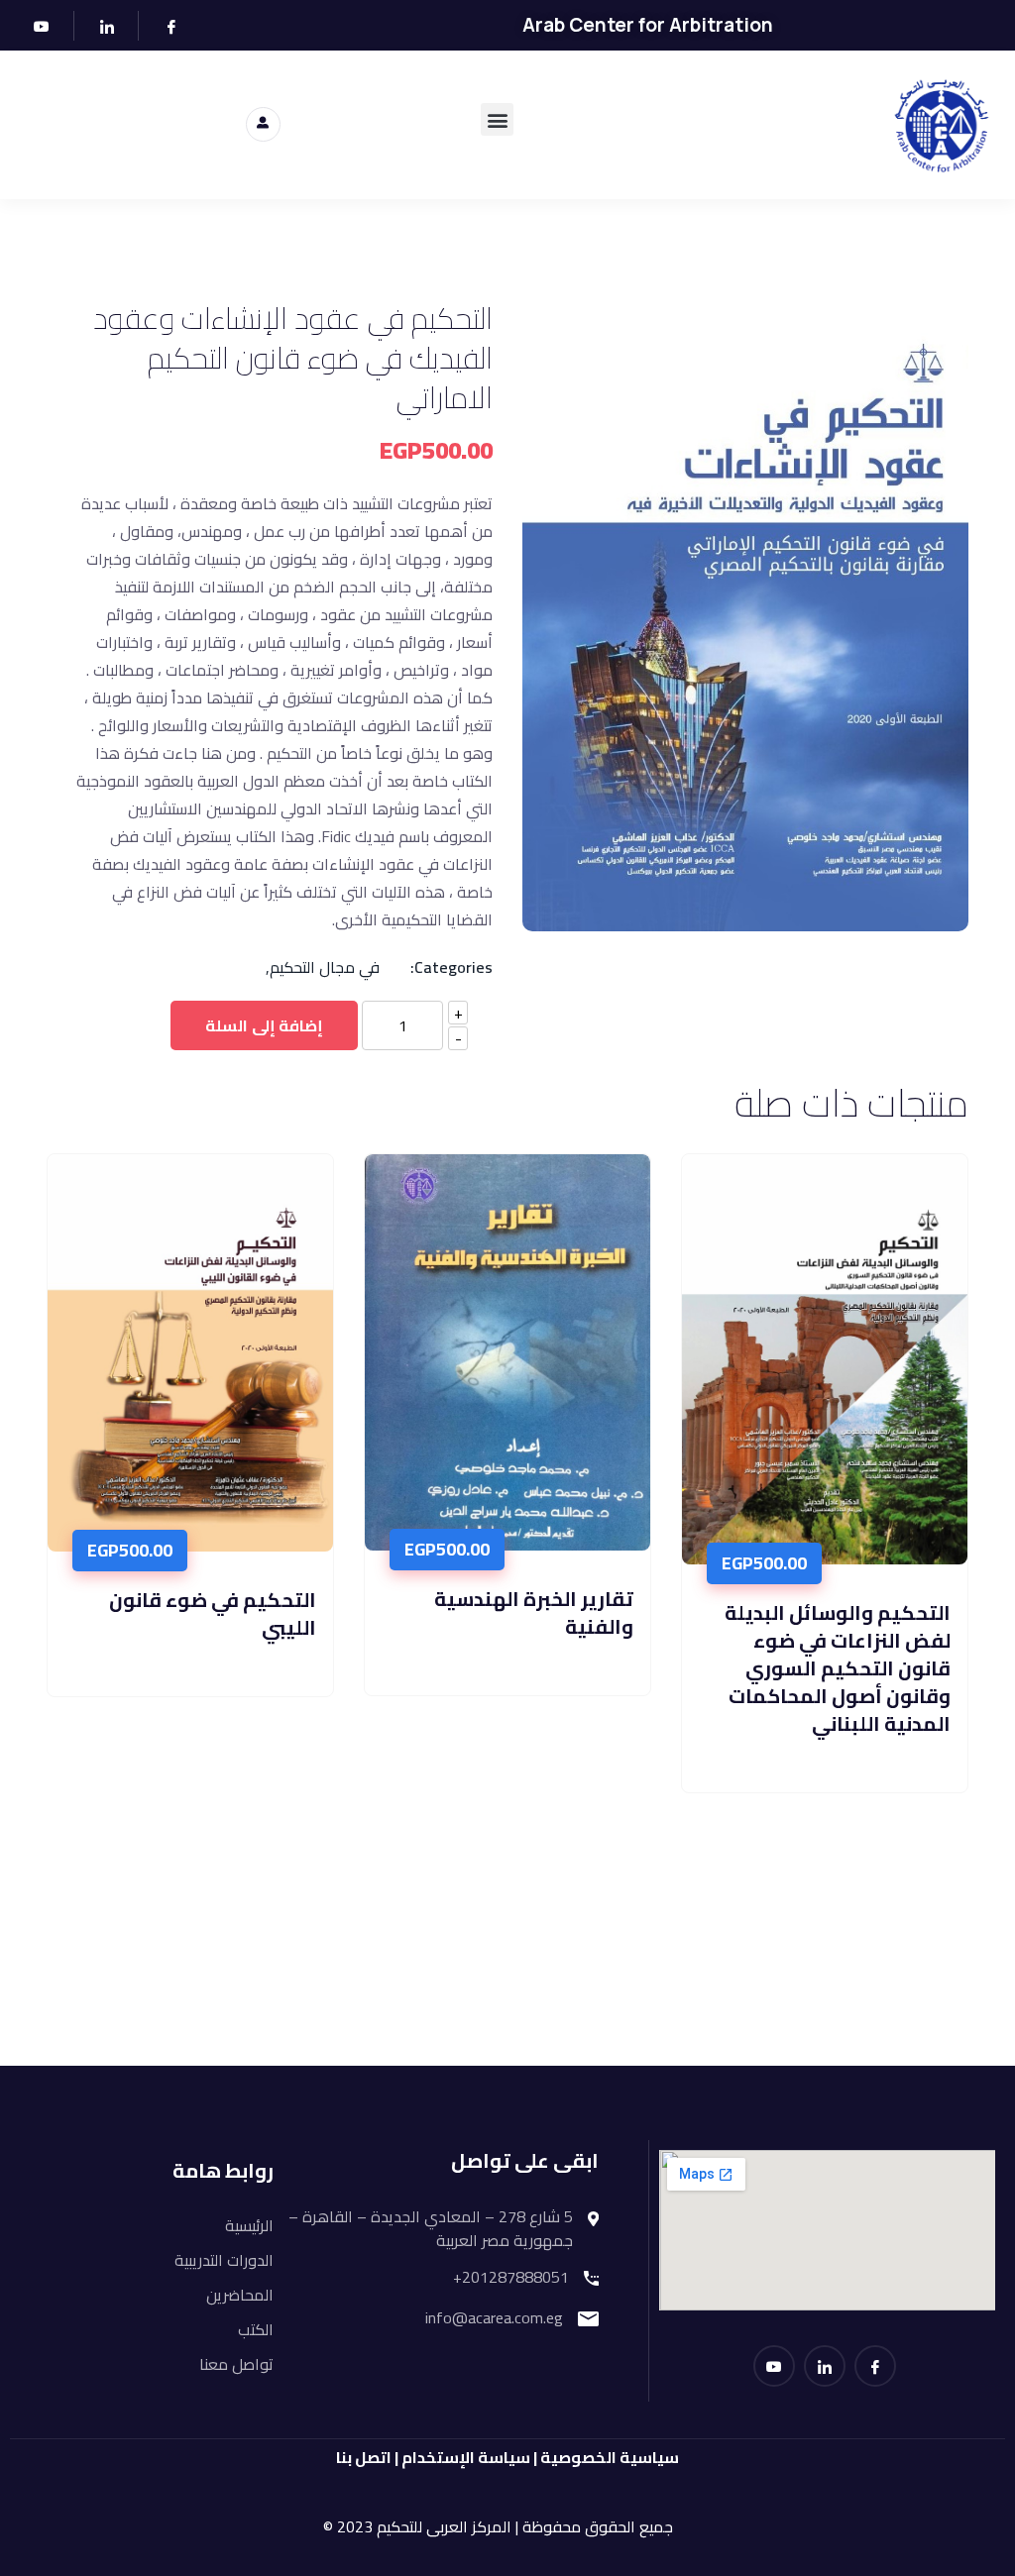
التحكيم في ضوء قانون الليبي (213, 1613)
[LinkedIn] (99, 26)
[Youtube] (35, 26)
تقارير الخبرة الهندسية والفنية (534, 1612)
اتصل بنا (364, 2457)
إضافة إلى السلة (264, 1025)
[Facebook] (163, 26)
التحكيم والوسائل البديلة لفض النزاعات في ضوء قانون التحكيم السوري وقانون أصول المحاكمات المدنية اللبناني (838, 1668)
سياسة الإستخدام (467, 2457)
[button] (497, 119)
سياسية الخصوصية (610, 2457)
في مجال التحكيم (323, 967)
